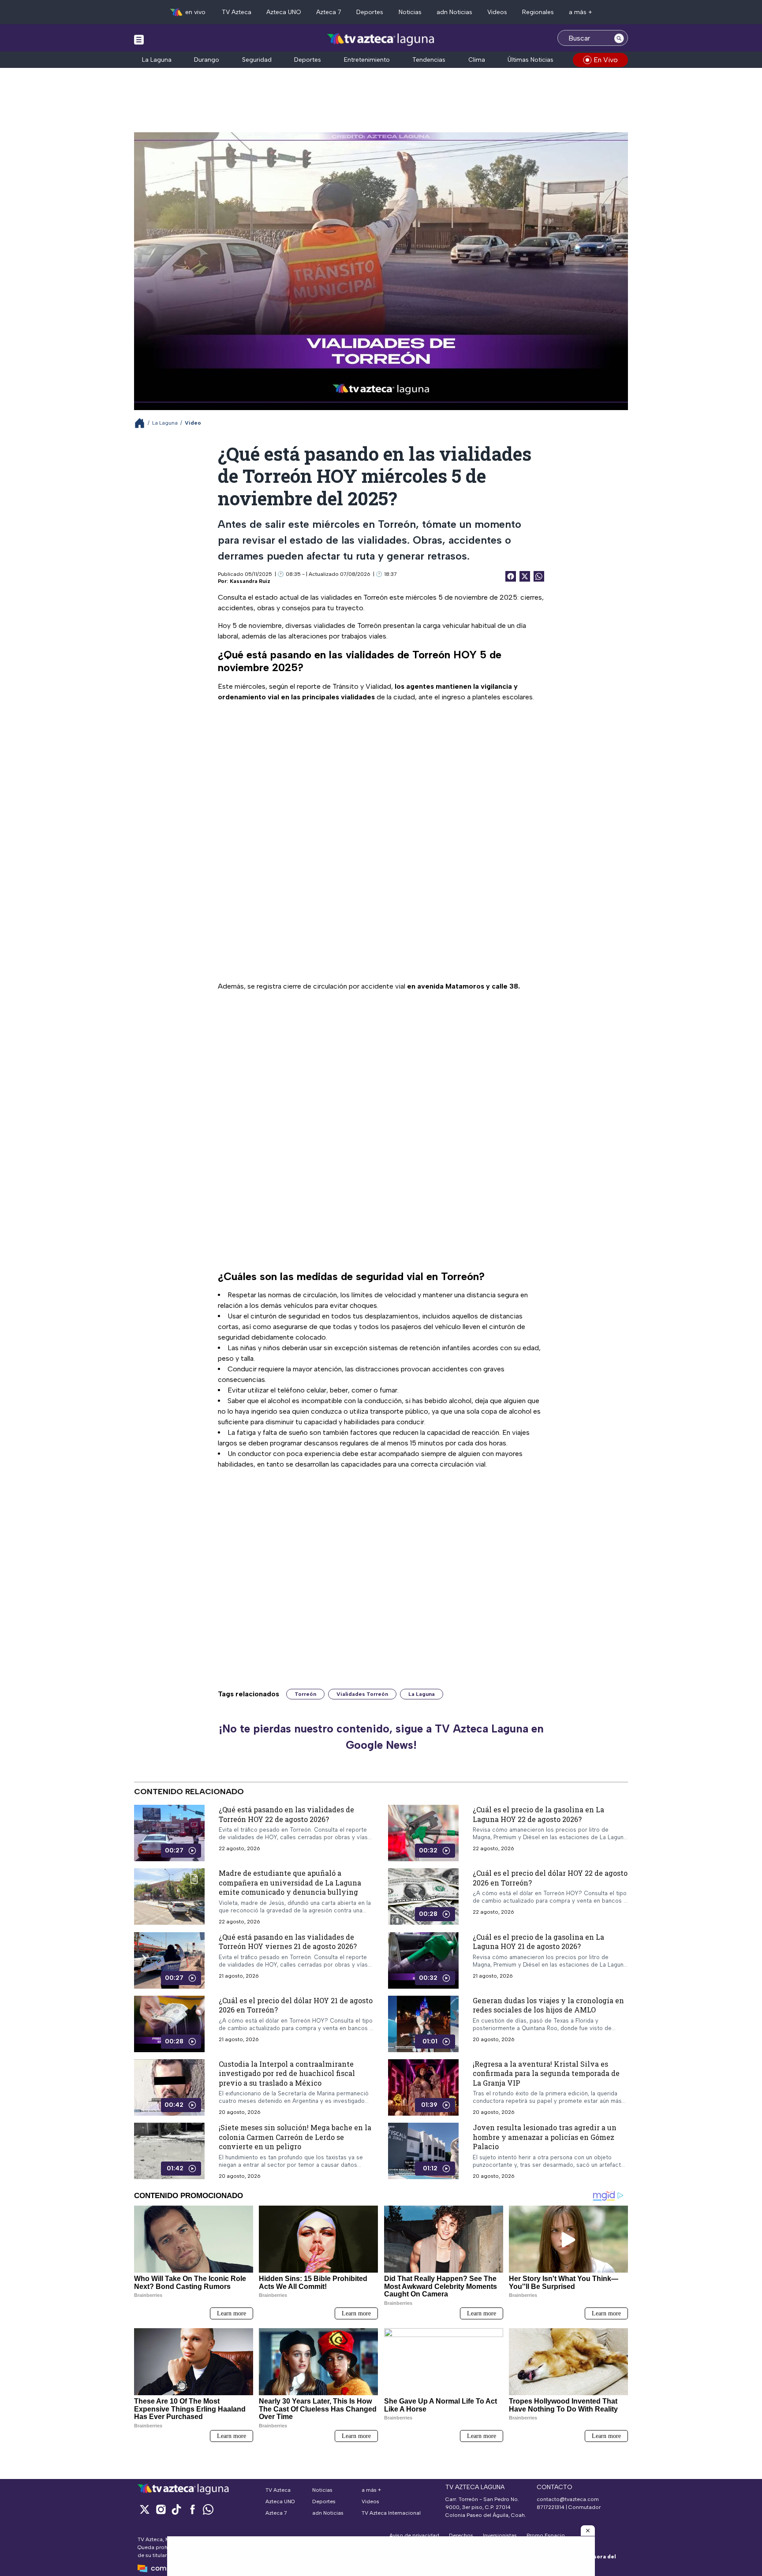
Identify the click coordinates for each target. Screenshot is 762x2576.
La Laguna (157, 60)
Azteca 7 (329, 12)
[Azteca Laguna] (381, 39)
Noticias (410, 12)
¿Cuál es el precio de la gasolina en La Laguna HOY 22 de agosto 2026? (538, 1814)
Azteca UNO (284, 12)
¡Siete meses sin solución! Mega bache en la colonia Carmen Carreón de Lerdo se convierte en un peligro (295, 2137)
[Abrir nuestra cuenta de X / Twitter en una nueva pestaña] (145, 2509)
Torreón (305, 1694)
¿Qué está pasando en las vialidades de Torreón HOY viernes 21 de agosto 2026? (288, 1941)
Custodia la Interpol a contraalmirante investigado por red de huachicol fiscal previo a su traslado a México (287, 2073)
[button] (588, 2531)
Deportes (370, 12)
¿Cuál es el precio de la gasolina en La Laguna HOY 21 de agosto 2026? (538, 1941)
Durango (207, 60)
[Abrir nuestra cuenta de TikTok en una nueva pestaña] (176, 2509)
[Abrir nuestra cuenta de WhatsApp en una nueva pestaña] (208, 2509)
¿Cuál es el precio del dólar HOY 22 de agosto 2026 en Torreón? (550, 1878)
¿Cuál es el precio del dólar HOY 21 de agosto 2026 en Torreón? (296, 2005)
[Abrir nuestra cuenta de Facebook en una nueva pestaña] (192, 2509)
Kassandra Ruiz (250, 581)
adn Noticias (454, 12)
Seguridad (257, 60)
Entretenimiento (367, 60)
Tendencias (429, 60)
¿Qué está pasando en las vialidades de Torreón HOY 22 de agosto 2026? (286, 1814)
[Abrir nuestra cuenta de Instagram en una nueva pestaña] (161, 2509)
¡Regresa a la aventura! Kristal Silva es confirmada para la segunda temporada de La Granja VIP (546, 2073)
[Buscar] (619, 38)
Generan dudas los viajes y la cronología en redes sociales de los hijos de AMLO (548, 2005)
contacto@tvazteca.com (568, 2499)
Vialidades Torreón (362, 1694)
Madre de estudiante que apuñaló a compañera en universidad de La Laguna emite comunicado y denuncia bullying (290, 1882)
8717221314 (551, 2507)
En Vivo (606, 60)
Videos (497, 12)
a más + (581, 12)
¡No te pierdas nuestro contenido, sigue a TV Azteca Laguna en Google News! (381, 1737)
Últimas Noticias (530, 60)
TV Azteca (237, 12)
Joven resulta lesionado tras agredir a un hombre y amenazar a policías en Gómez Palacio (545, 2137)
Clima (477, 60)
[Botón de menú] (139, 39)
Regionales (538, 12)
